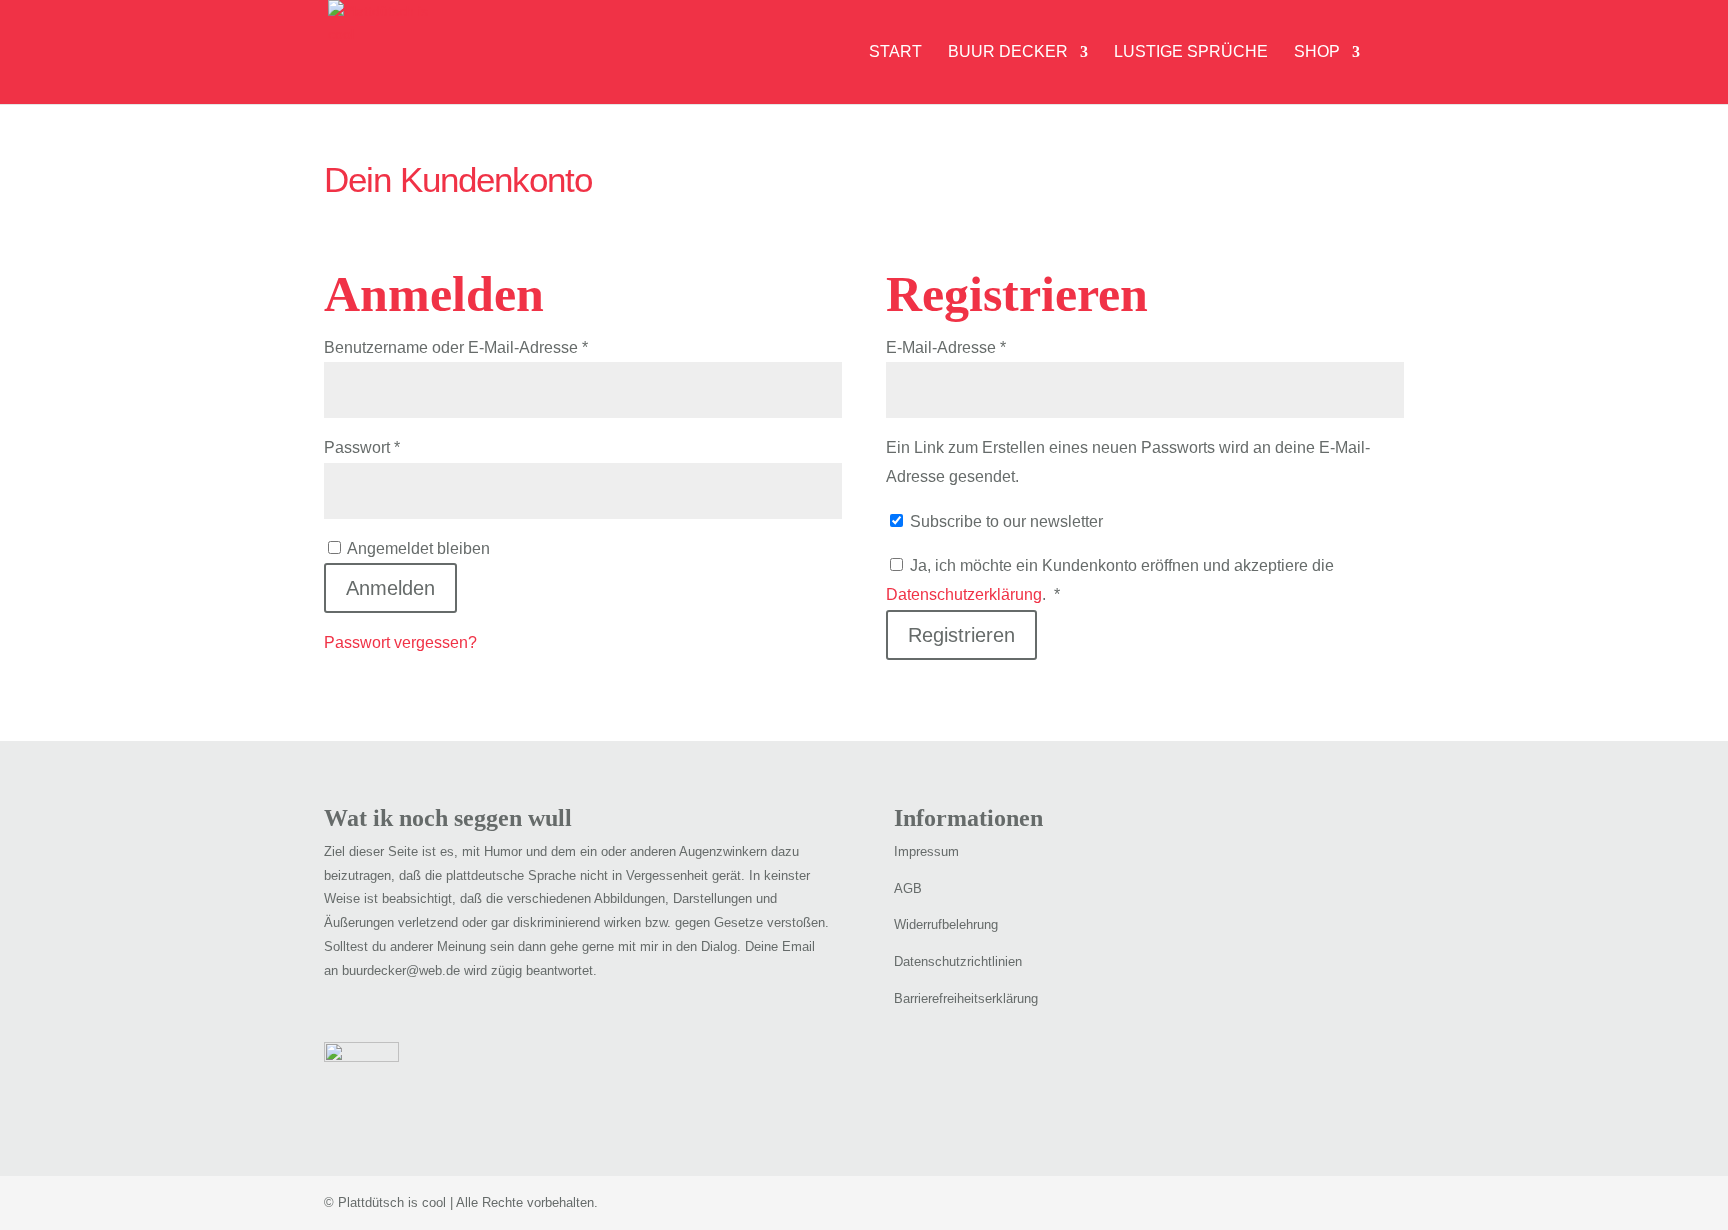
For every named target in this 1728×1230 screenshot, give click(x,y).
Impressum (926, 851)
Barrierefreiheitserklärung (966, 998)
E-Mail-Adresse (986, 347)
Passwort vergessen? (400, 642)
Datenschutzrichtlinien (958, 961)
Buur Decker (1008, 52)
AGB (908, 888)
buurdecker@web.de (401, 970)
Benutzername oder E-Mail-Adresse (496, 347)
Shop (1317, 52)
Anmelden (390, 588)
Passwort (402, 447)
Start (895, 52)
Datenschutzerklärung (964, 594)
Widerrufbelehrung (946, 924)
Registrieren (961, 635)
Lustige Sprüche (1191, 52)
